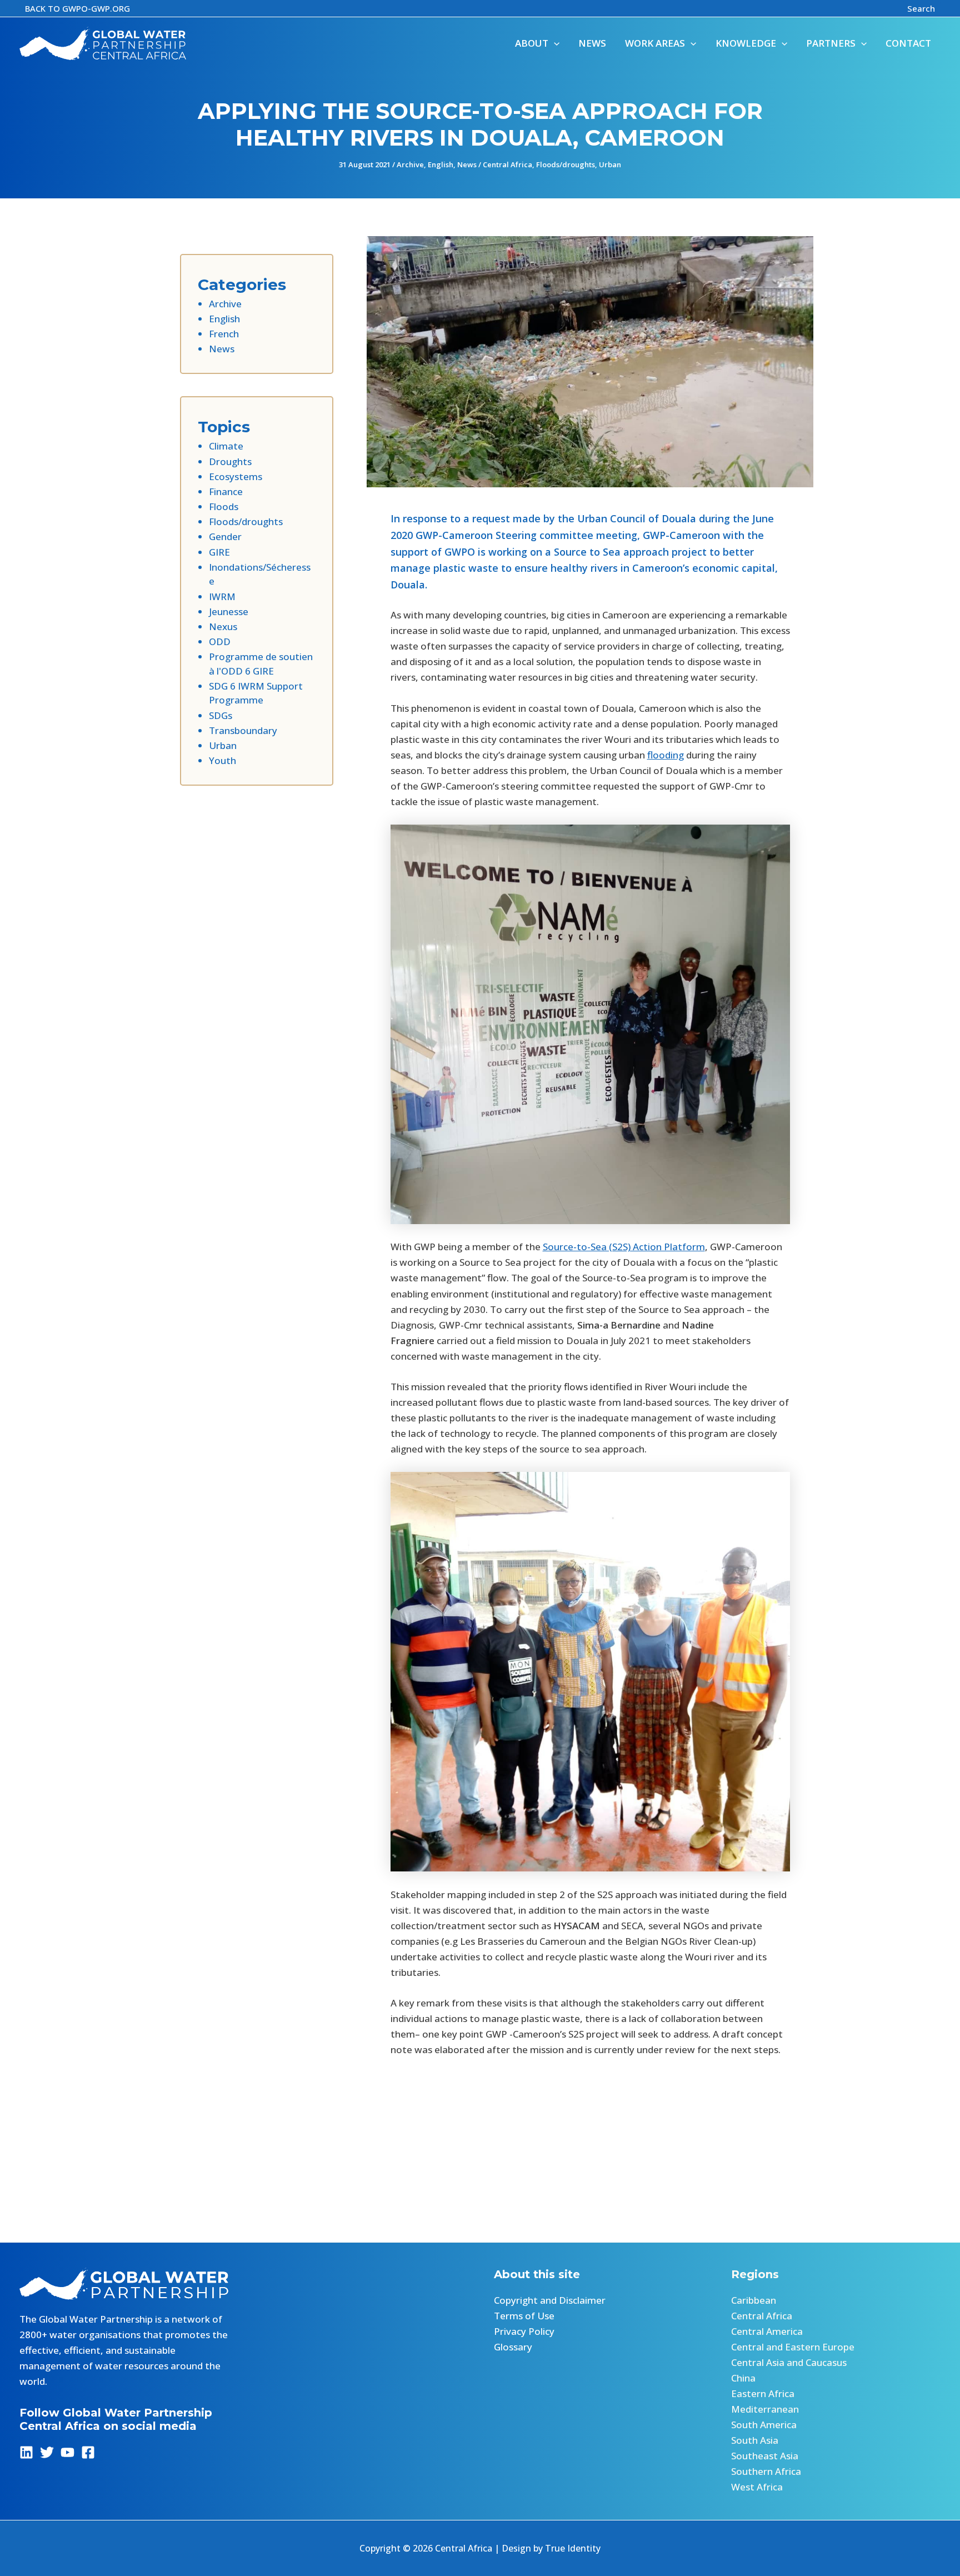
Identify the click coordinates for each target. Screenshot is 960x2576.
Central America (767, 2331)
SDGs (221, 715)
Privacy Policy (524, 2331)
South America (764, 2425)
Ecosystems (236, 476)
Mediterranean (765, 2409)
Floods (224, 506)
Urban (610, 164)
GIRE (219, 552)
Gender (225, 536)
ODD (220, 641)
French (224, 334)
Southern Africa (766, 2471)
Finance (226, 491)
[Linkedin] (26, 2452)
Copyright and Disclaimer (550, 2300)
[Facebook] (88, 2452)
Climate (226, 446)
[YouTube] (67, 2452)
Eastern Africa (763, 2393)
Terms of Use (524, 2316)
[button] (77, 9)
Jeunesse (229, 611)
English (441, 164)
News (467, 164)
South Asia (755, 2440)
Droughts (230, 461)
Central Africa (507, 164)
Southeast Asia (765, 2456)
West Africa (757, 2487)
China (743, 2378)
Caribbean (754, 2300)
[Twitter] (47, 2452)
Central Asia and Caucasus (789, 2362)
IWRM (222, 596)
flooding (666, 755)
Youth (222, 760)
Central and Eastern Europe (793, 2347)
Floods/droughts (566, 164)
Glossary (513, 2347)
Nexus (223, 626)
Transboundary (243, 730)
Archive (410, 164)
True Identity (573, 2548)
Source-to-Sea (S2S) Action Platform (624, 1247)
